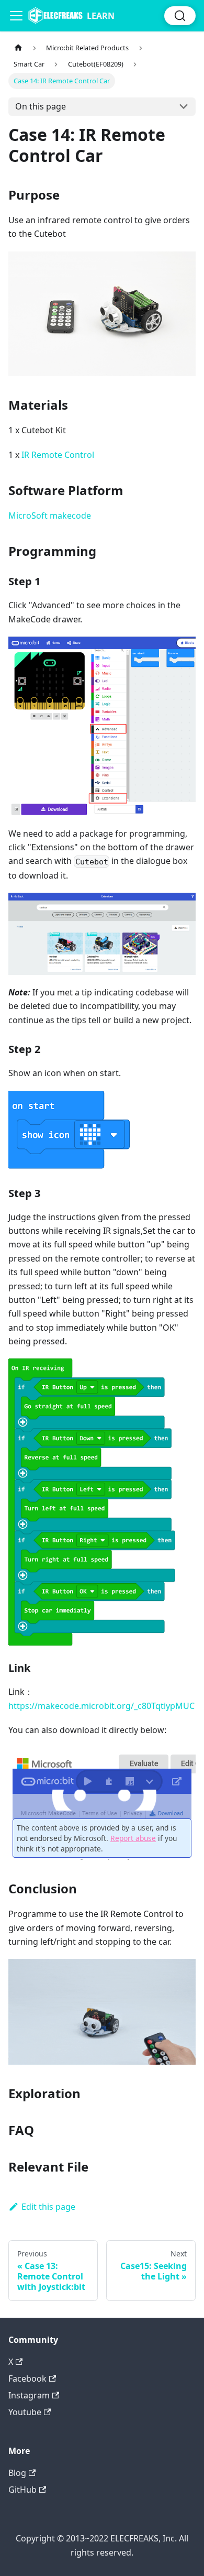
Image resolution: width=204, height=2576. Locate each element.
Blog (17, 2473)
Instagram (29, 2395)
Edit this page (48, 2207)
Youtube (25, 2412)
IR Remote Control (58, 455)
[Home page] (18, 48)
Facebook (27, 2378)
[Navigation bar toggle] (16, 16)
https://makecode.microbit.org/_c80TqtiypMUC (101, 1706)
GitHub (22, 2490)
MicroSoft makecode (50, 516)
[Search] (180, 16)
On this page (41, 106)
